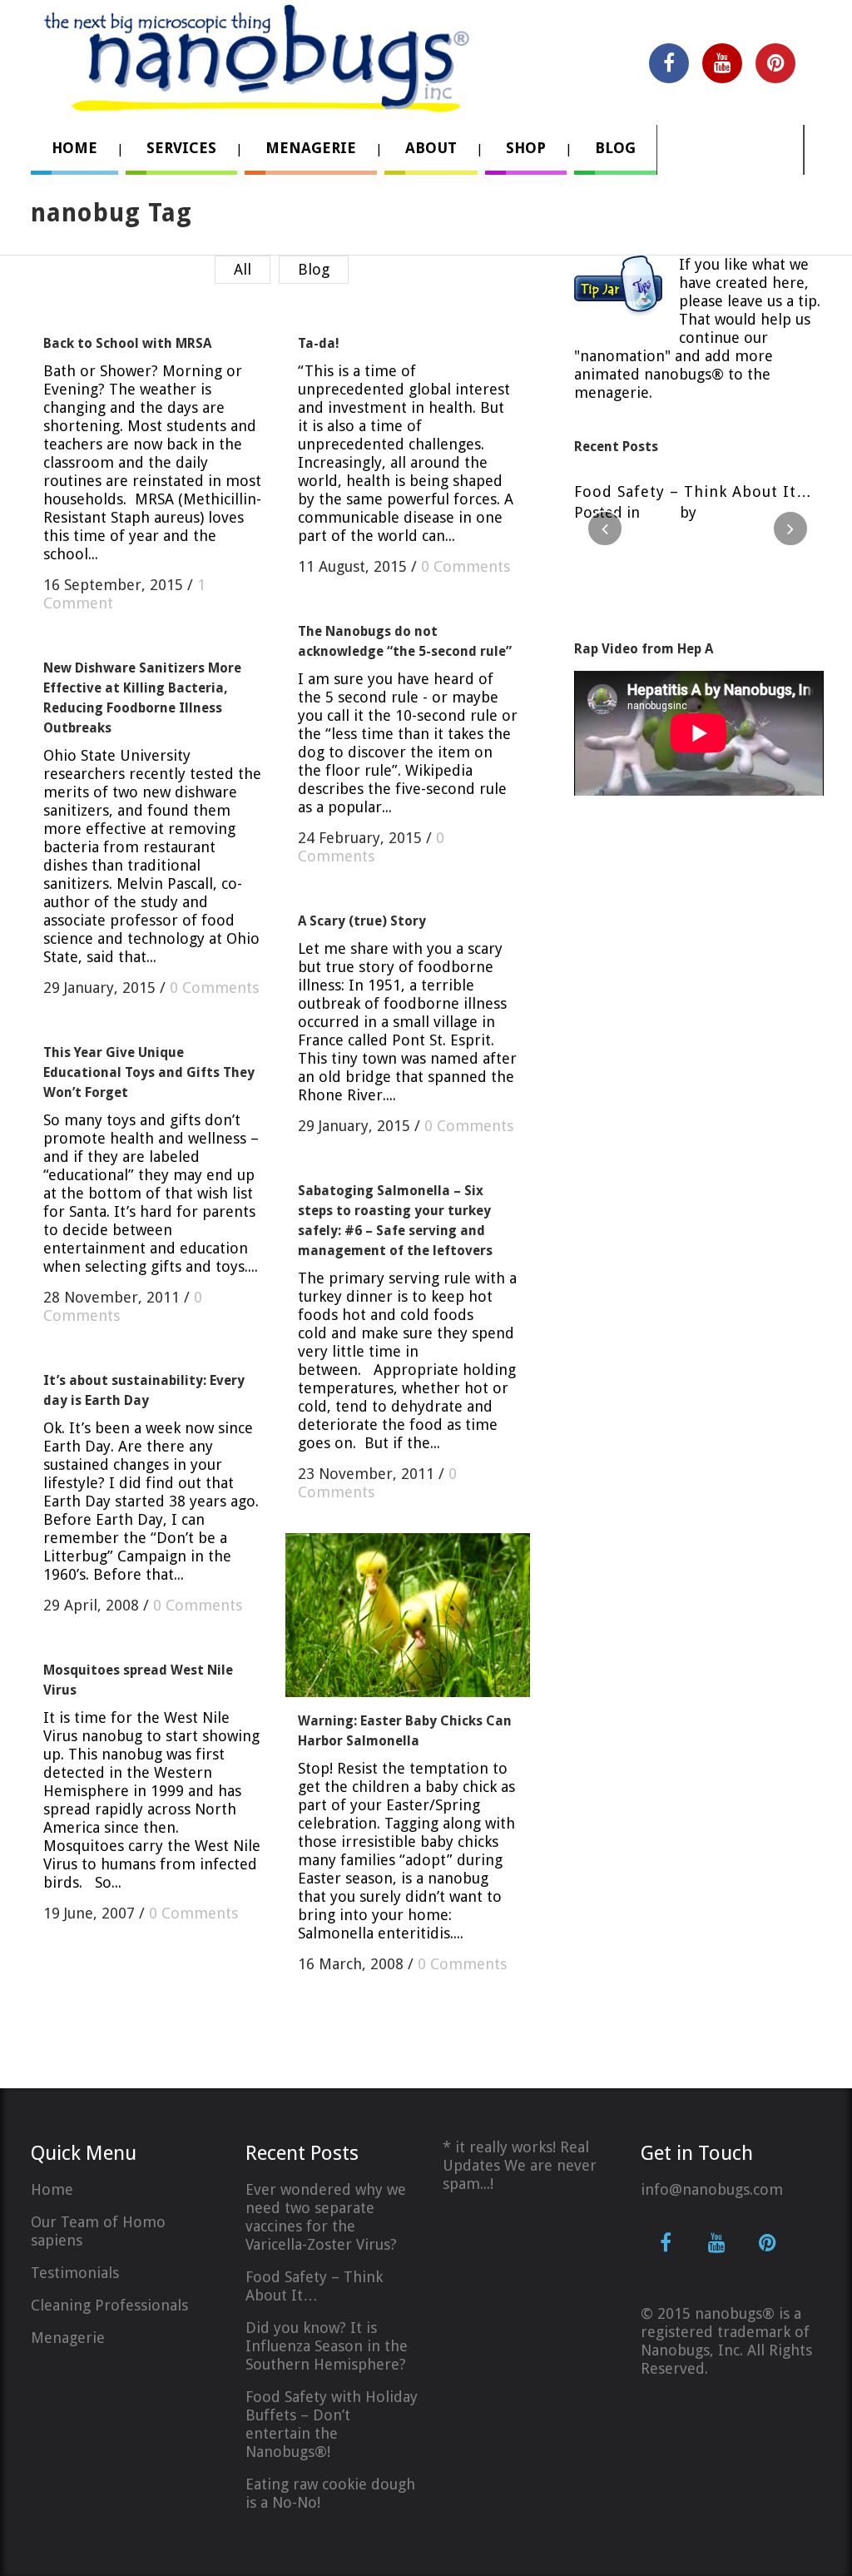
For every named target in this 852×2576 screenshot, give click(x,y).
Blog (660, 512)
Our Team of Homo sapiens (98, 2231)
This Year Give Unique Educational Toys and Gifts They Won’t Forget (149, 1072)
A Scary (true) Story (362, 921)
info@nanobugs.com (712, 2189)
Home (52, 2189)
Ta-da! (319, 343)
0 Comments (466, 566)
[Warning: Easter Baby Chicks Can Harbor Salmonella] (408, 1615)
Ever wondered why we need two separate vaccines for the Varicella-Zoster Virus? (326, 2217)
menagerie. (613, 392)
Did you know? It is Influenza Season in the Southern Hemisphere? (327, 2346)
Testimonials (75, 2273)
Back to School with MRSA (127, 343)
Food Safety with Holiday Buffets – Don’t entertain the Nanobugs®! (332, 2424)
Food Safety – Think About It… (693, 491)
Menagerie (68, 2338)
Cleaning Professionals (109, 2305)
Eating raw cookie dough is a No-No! (330, 2493)
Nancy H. (731, 512)
